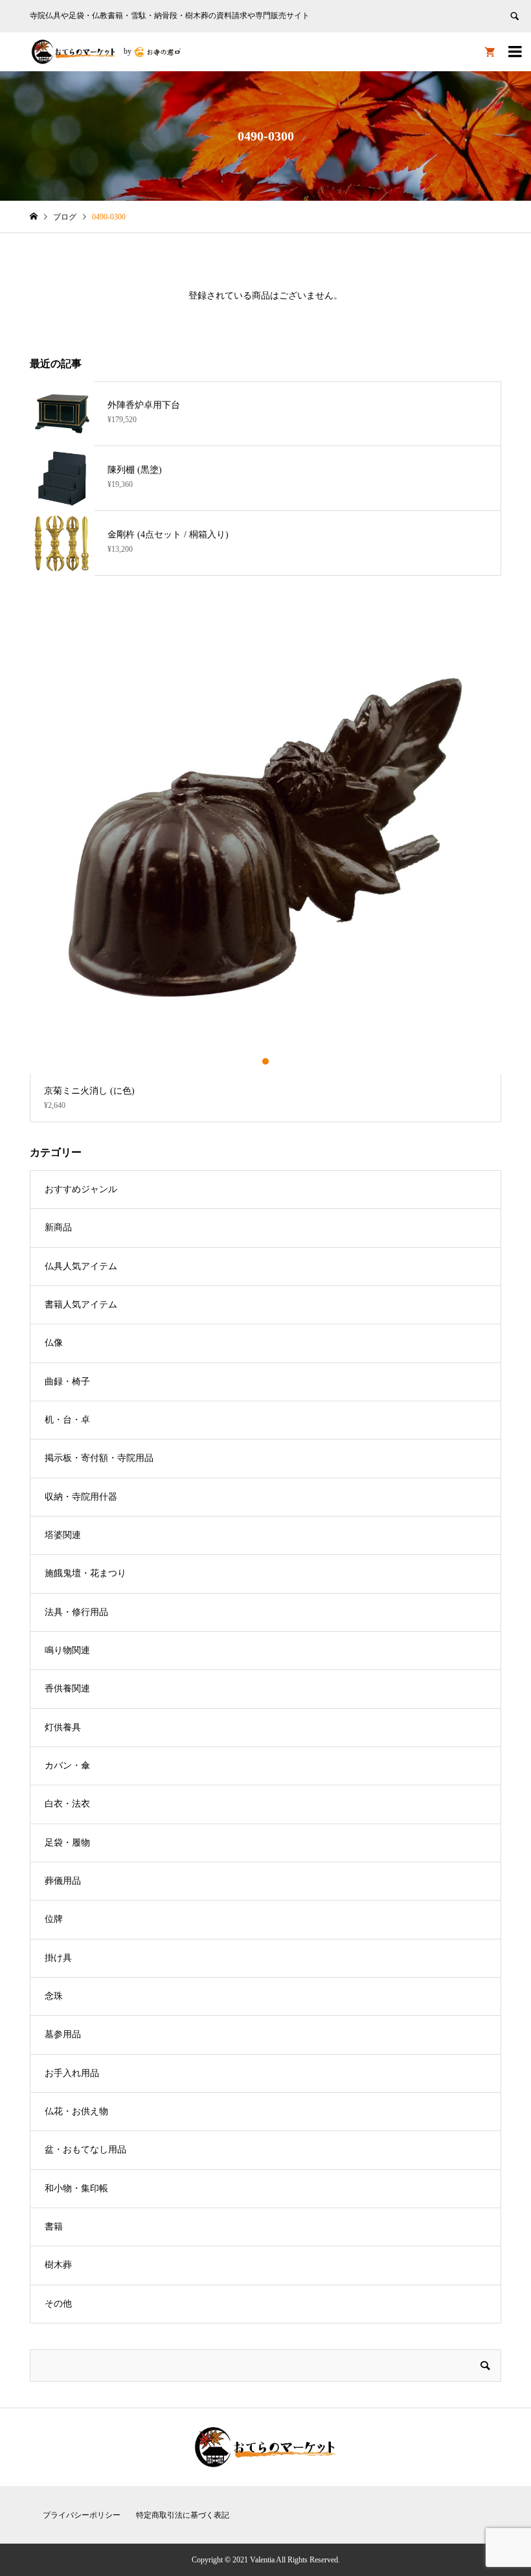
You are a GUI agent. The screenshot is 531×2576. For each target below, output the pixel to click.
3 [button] (277, 1061)
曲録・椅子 (67, 1382)
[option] (266, 862)
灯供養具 (63, 1727)
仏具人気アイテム (81, 1266)
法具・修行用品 (76, 1612)
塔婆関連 (63, 1535)
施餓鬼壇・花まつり (85, 1573)
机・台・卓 (67, 1420)
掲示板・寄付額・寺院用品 (99, 1458)
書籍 (54, 2227)
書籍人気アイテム (81, 1305)
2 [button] (266, 1061)
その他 (58, 2304)
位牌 (54, 1919)
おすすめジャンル (81, 1189)
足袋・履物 (67, 1843)
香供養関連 (67, 1689)
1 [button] (255, 1061)
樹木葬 (58, 2265)
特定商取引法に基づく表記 (183, 2515)
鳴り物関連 (67, 1650)
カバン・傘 (67, 1766)
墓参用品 (63, 2034)
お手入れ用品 (72, 2073)
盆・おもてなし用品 (85, 2150)
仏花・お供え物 (76, 2111)
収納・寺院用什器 (81, 1497)
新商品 (58, 1227)
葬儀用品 (63, 1881)
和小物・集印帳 (76, 2188)
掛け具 (58, 1958)
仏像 (54, 1343)
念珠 (54, 1996)
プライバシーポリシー (82, 2515)
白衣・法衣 (67, 1804)
